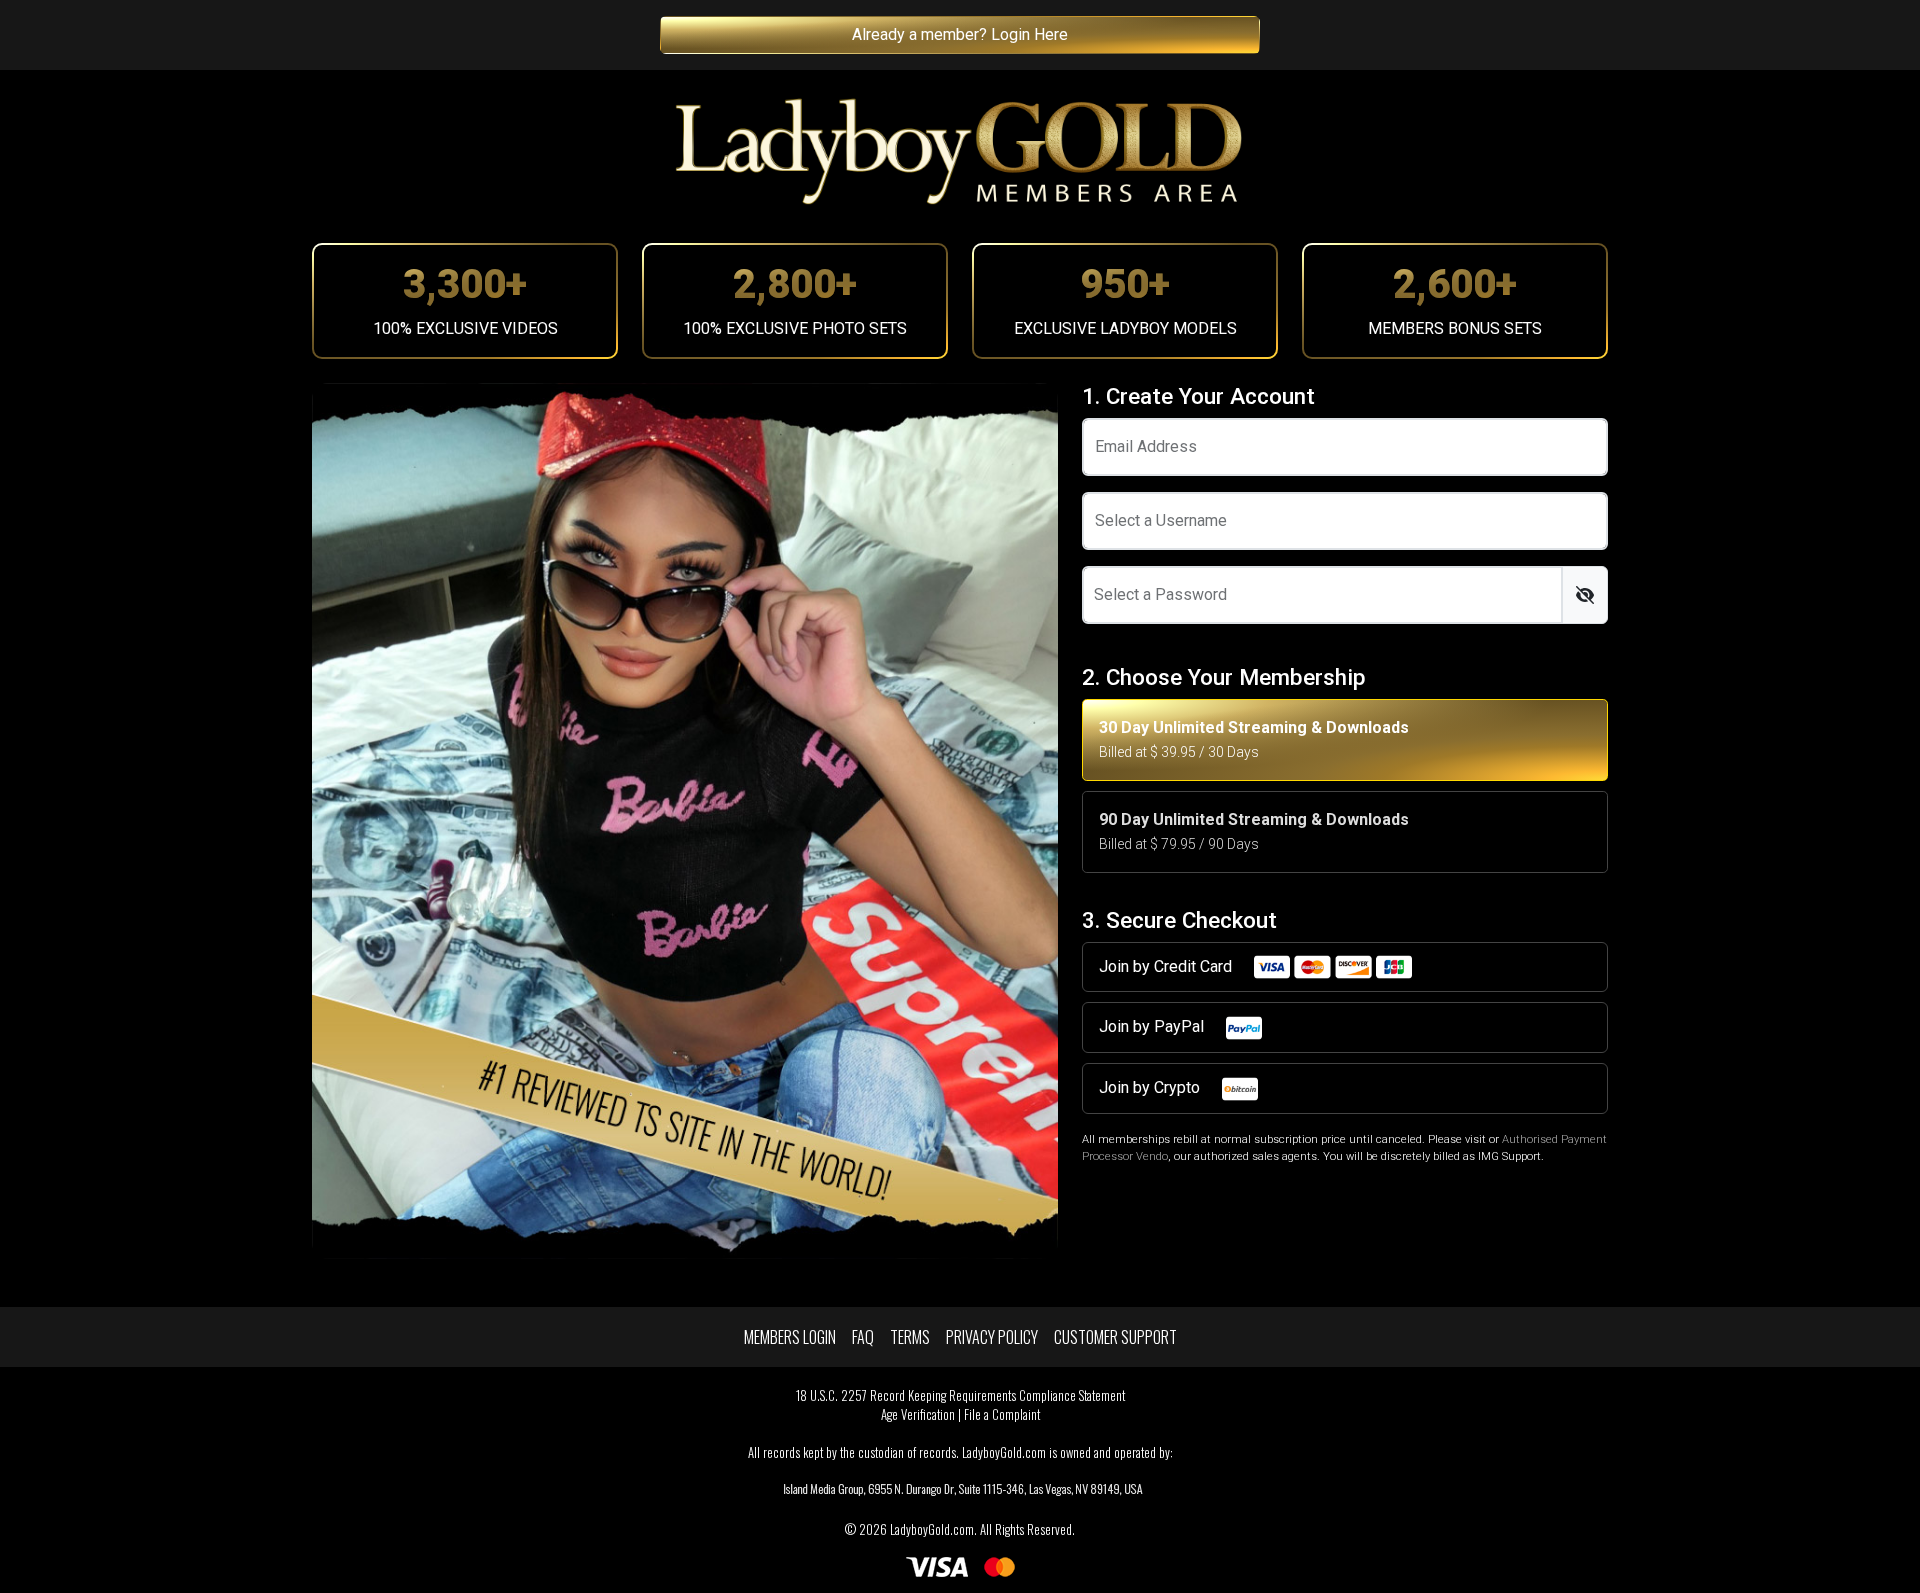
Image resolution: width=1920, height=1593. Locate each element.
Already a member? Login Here (960, 34)
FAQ (863, 1337)
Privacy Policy (992, 1337)
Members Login (790, 1337)
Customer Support (1115, 1337)
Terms (910, 1337)
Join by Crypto (1151, 1087)
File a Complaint (1002, 1414)
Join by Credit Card (1167, 966)
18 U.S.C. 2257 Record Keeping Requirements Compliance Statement (960, 1395)
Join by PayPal (1153, 1026)
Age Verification (918, 1414)
